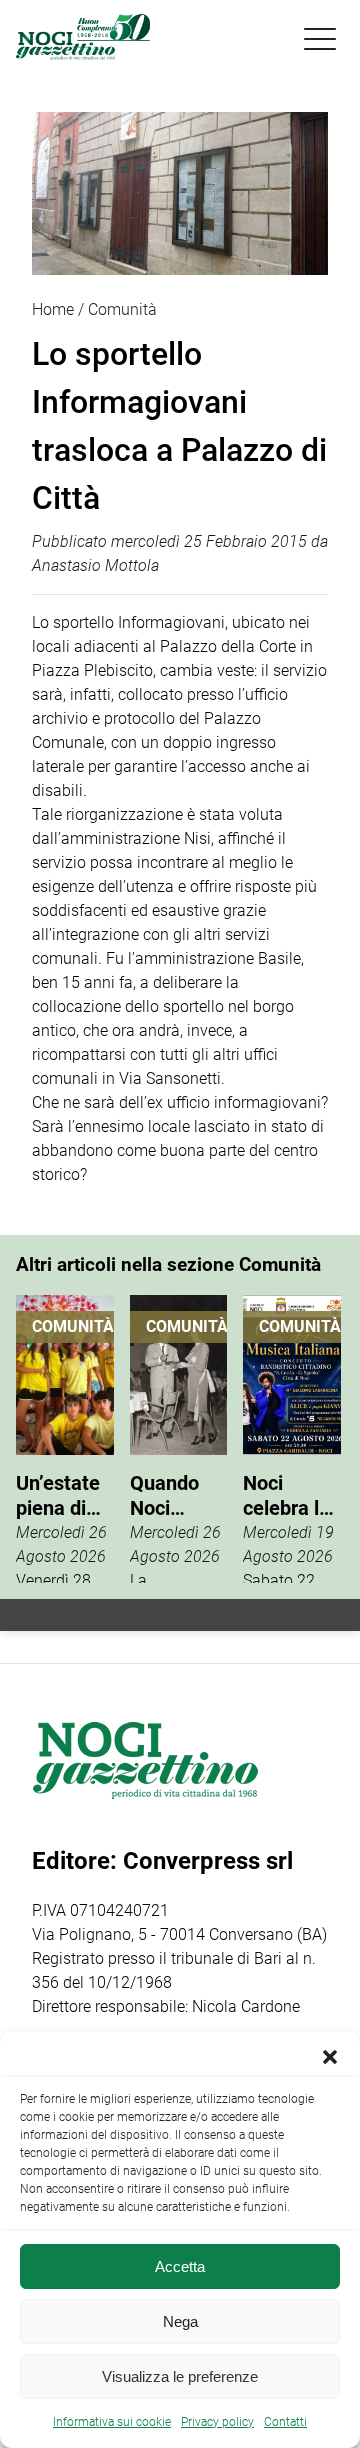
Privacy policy (217, 2422)
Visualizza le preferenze (180, 2376)
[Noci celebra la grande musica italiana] (292, 1439)
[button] (330, 2057)
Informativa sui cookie (112, 2422)
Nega (180, 2321)
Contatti (285, 2422)
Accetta (180, 2266)
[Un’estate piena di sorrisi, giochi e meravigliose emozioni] (65, 1439)
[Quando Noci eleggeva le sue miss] (179, 1439)
